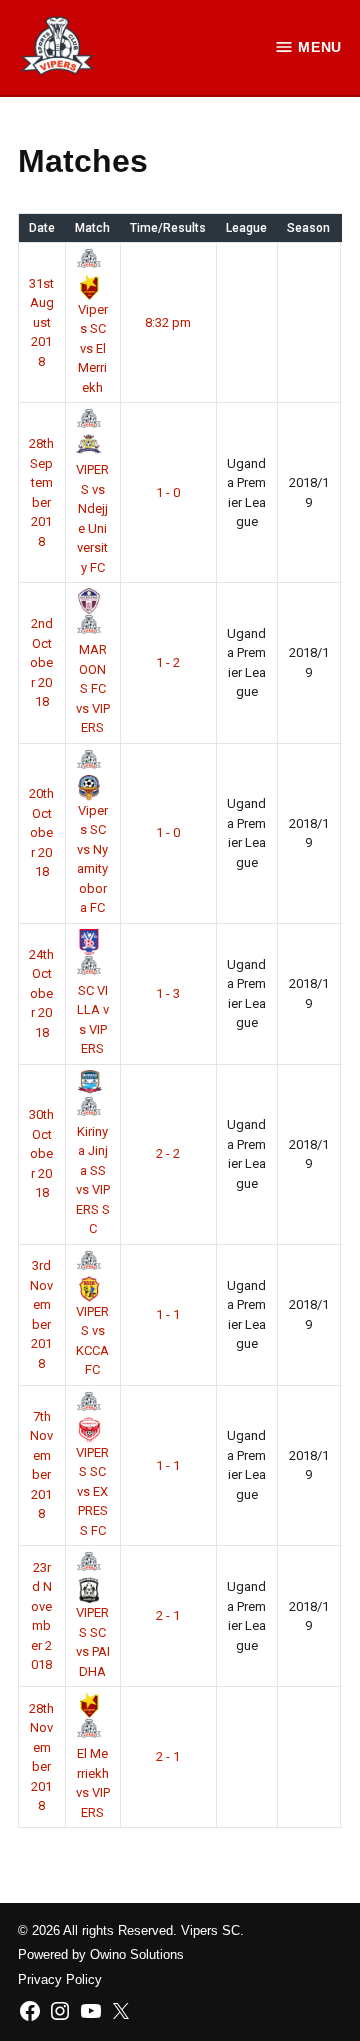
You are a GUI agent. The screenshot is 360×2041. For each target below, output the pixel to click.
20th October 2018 (41, 832)
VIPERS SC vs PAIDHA (93, 1642)
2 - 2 (168, 1153)
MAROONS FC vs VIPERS (93, 688)
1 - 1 (168, 1314)
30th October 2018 (41, 1153)
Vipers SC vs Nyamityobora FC (92, 859)
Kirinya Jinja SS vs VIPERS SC (93, 1180)
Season (308, 228)
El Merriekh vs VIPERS (93, 1783)
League (246, 228)
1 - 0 (168, 492)
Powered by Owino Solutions (101, 1955)
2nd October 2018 (41, 662)
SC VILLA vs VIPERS (93, 1019)
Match (92, 228)
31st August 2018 (41, 322)
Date (42, 228)
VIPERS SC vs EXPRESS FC (92, 1491)
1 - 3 (168, 993)
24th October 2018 (41, 993)
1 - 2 (168, 662)
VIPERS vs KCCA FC (92, 1340)
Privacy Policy (60, 1980)
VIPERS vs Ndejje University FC (92, 518)
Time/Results (168, 228)
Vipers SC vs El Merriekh (93, 348)
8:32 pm (168, 322)
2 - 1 (168, 1615)
